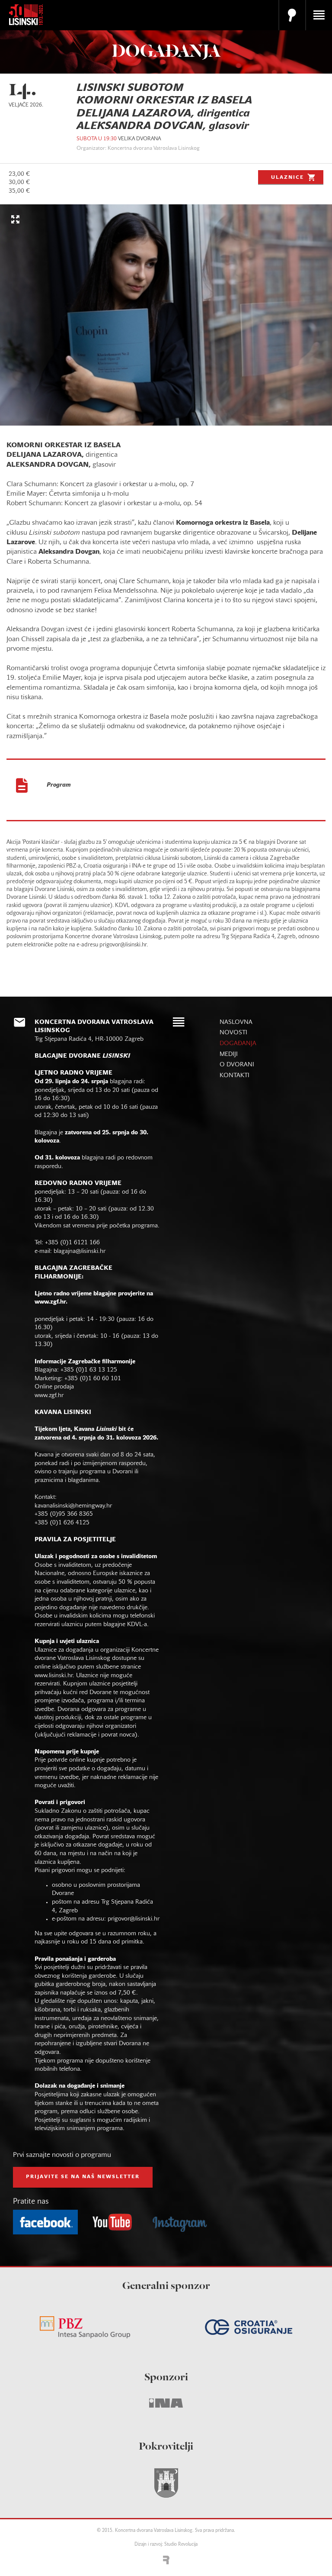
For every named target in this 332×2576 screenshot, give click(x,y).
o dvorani (237, 1065)
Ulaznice (287, 178)
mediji (229, 1054)
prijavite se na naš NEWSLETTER (83, 2177)
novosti (233, 1033)
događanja (238, 1044)
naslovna (236, 1022)
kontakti (235, 1076)
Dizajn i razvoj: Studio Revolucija (166, 2545)
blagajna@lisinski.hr (80, 1251)
